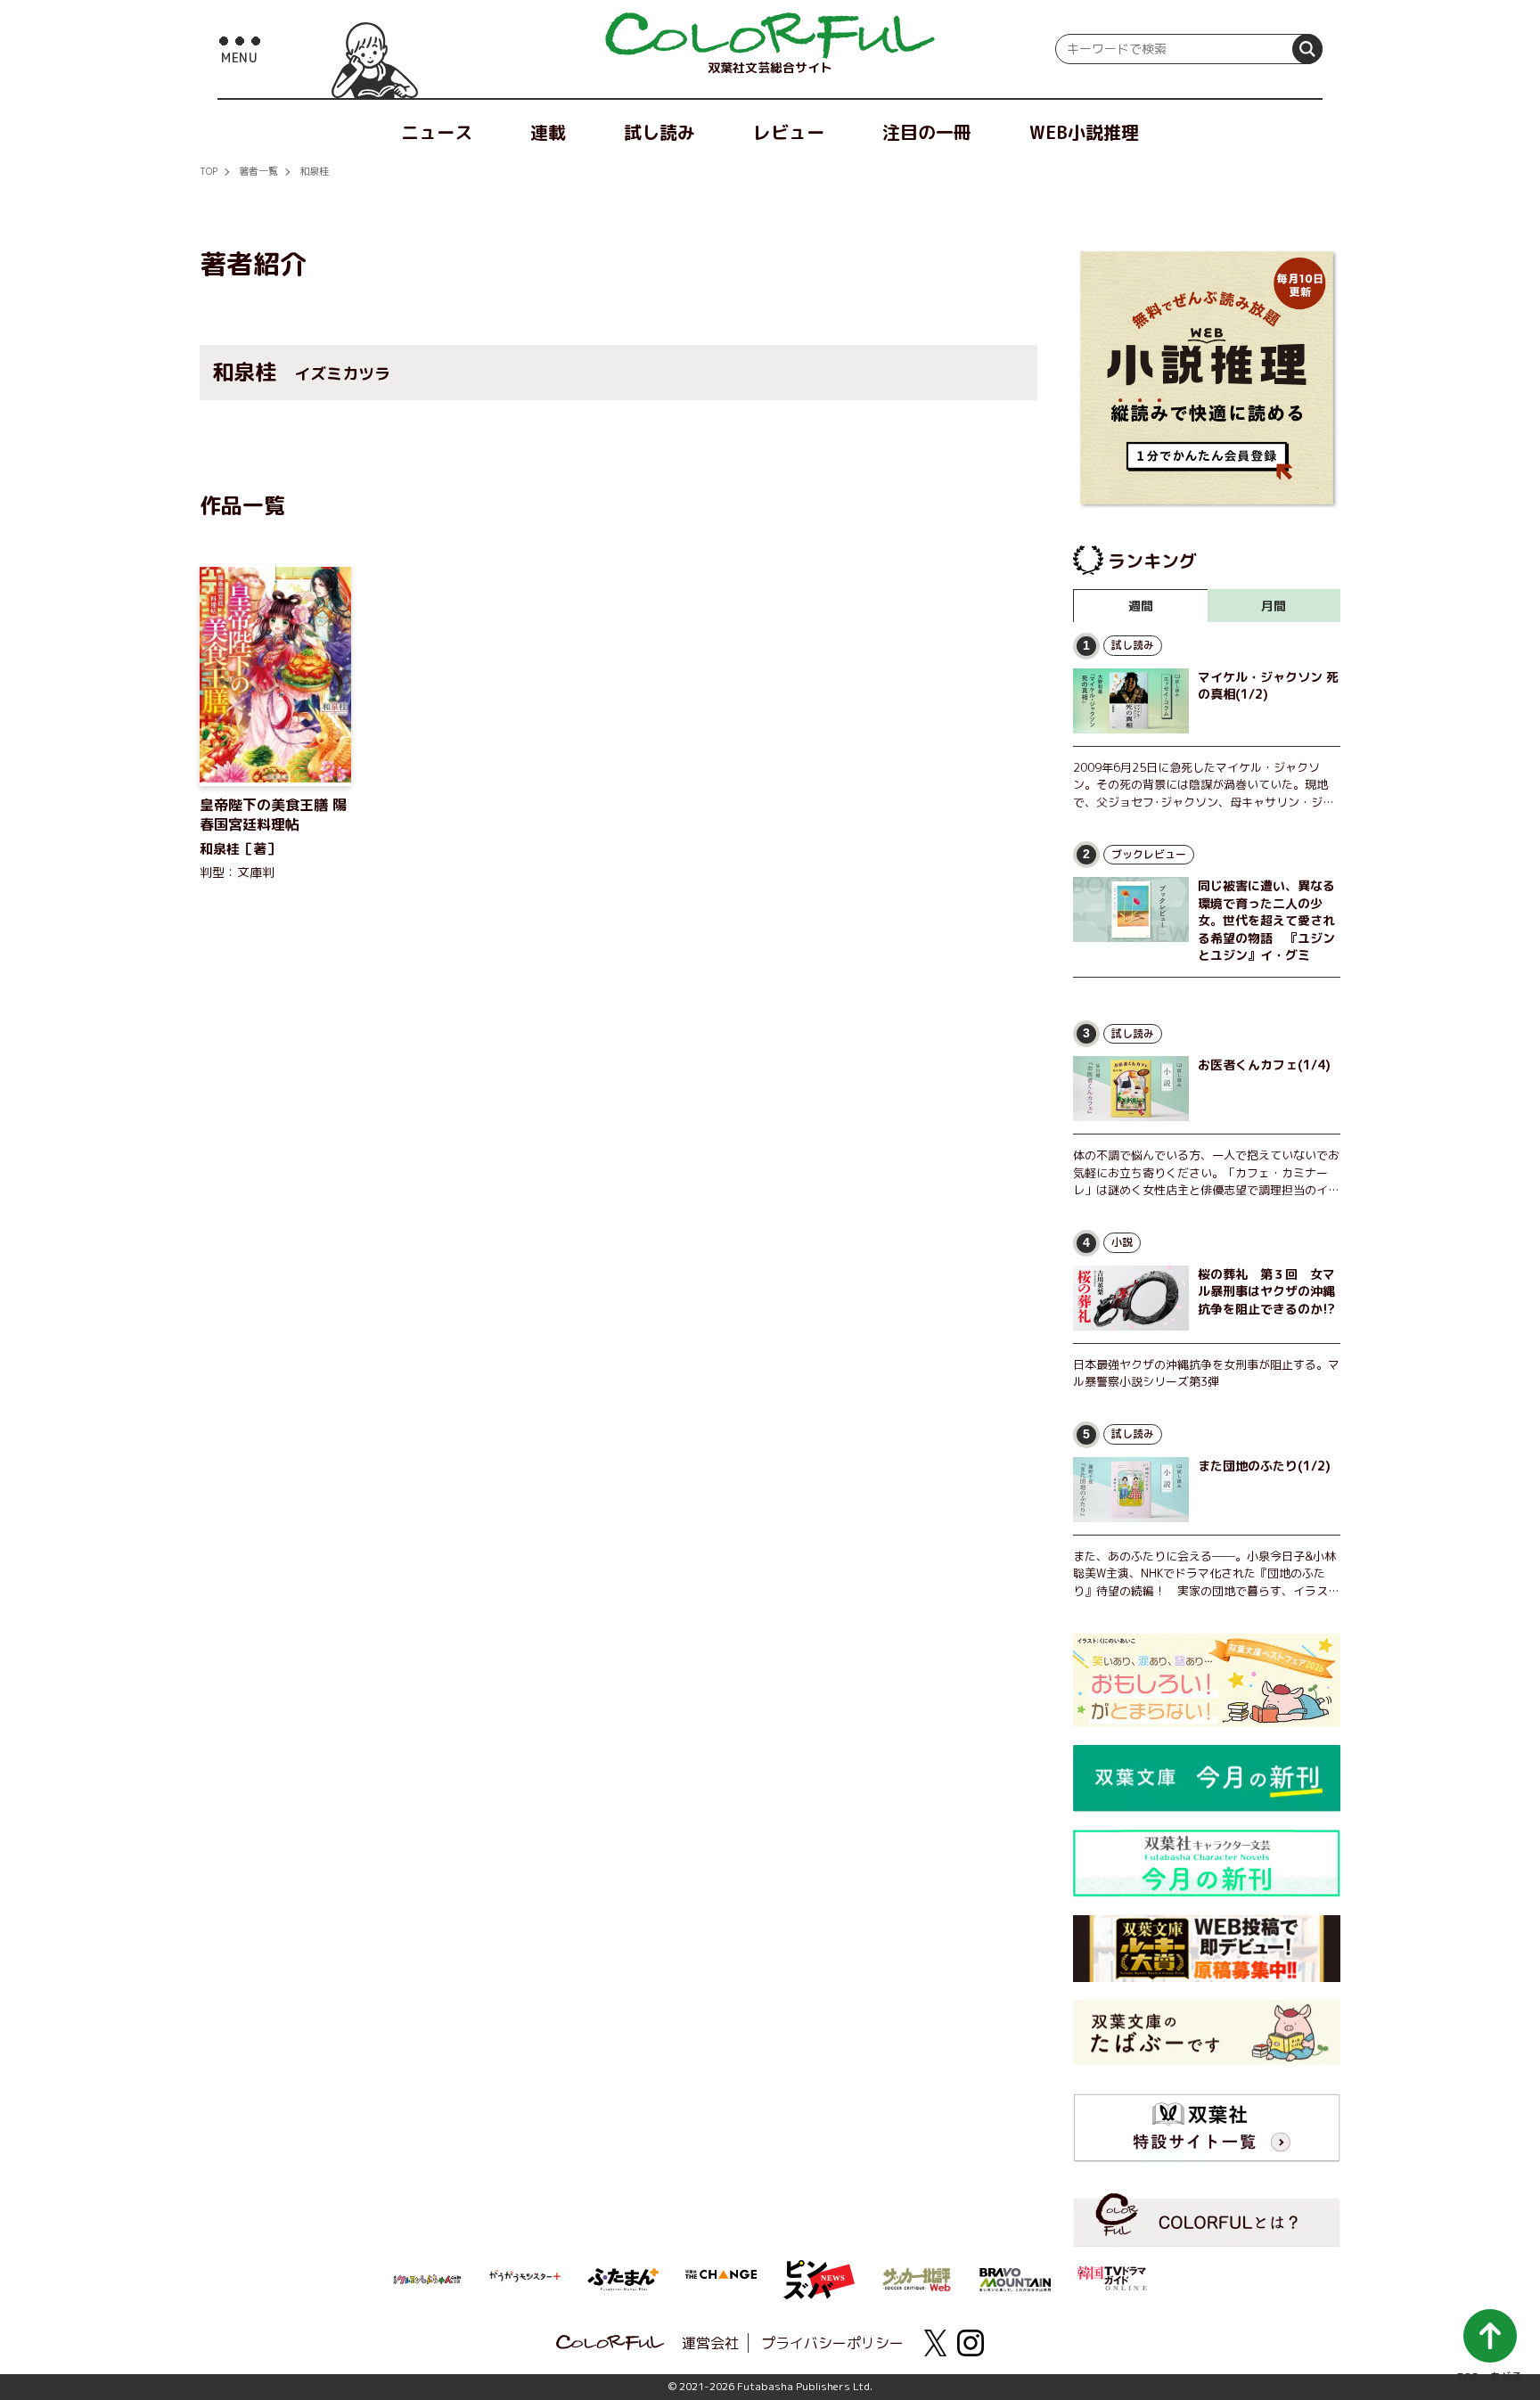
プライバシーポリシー (832, 2343)
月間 (1274, 606)
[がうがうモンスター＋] (525, 2280)
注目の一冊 (927, 132)
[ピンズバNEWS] (819, 2270)
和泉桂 (314, 171)
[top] (770, 36)
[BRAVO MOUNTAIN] (1015, 2278)
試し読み (659, 132)
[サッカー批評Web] (917, 2276)
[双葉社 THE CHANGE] (721, 2280)
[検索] (1307, 49)
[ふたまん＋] (623, 2278)
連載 (548, 132)
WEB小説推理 (1084, 132)
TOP (209, 171)
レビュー (789, 132)
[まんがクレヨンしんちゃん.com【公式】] (427, 2278)
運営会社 (710, 2343)
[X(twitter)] (935, 2343)
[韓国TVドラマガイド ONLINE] (1113, 2276)
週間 (1141, 606)
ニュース (437, 132)
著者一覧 (258, 171)
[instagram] (971, 2343)
